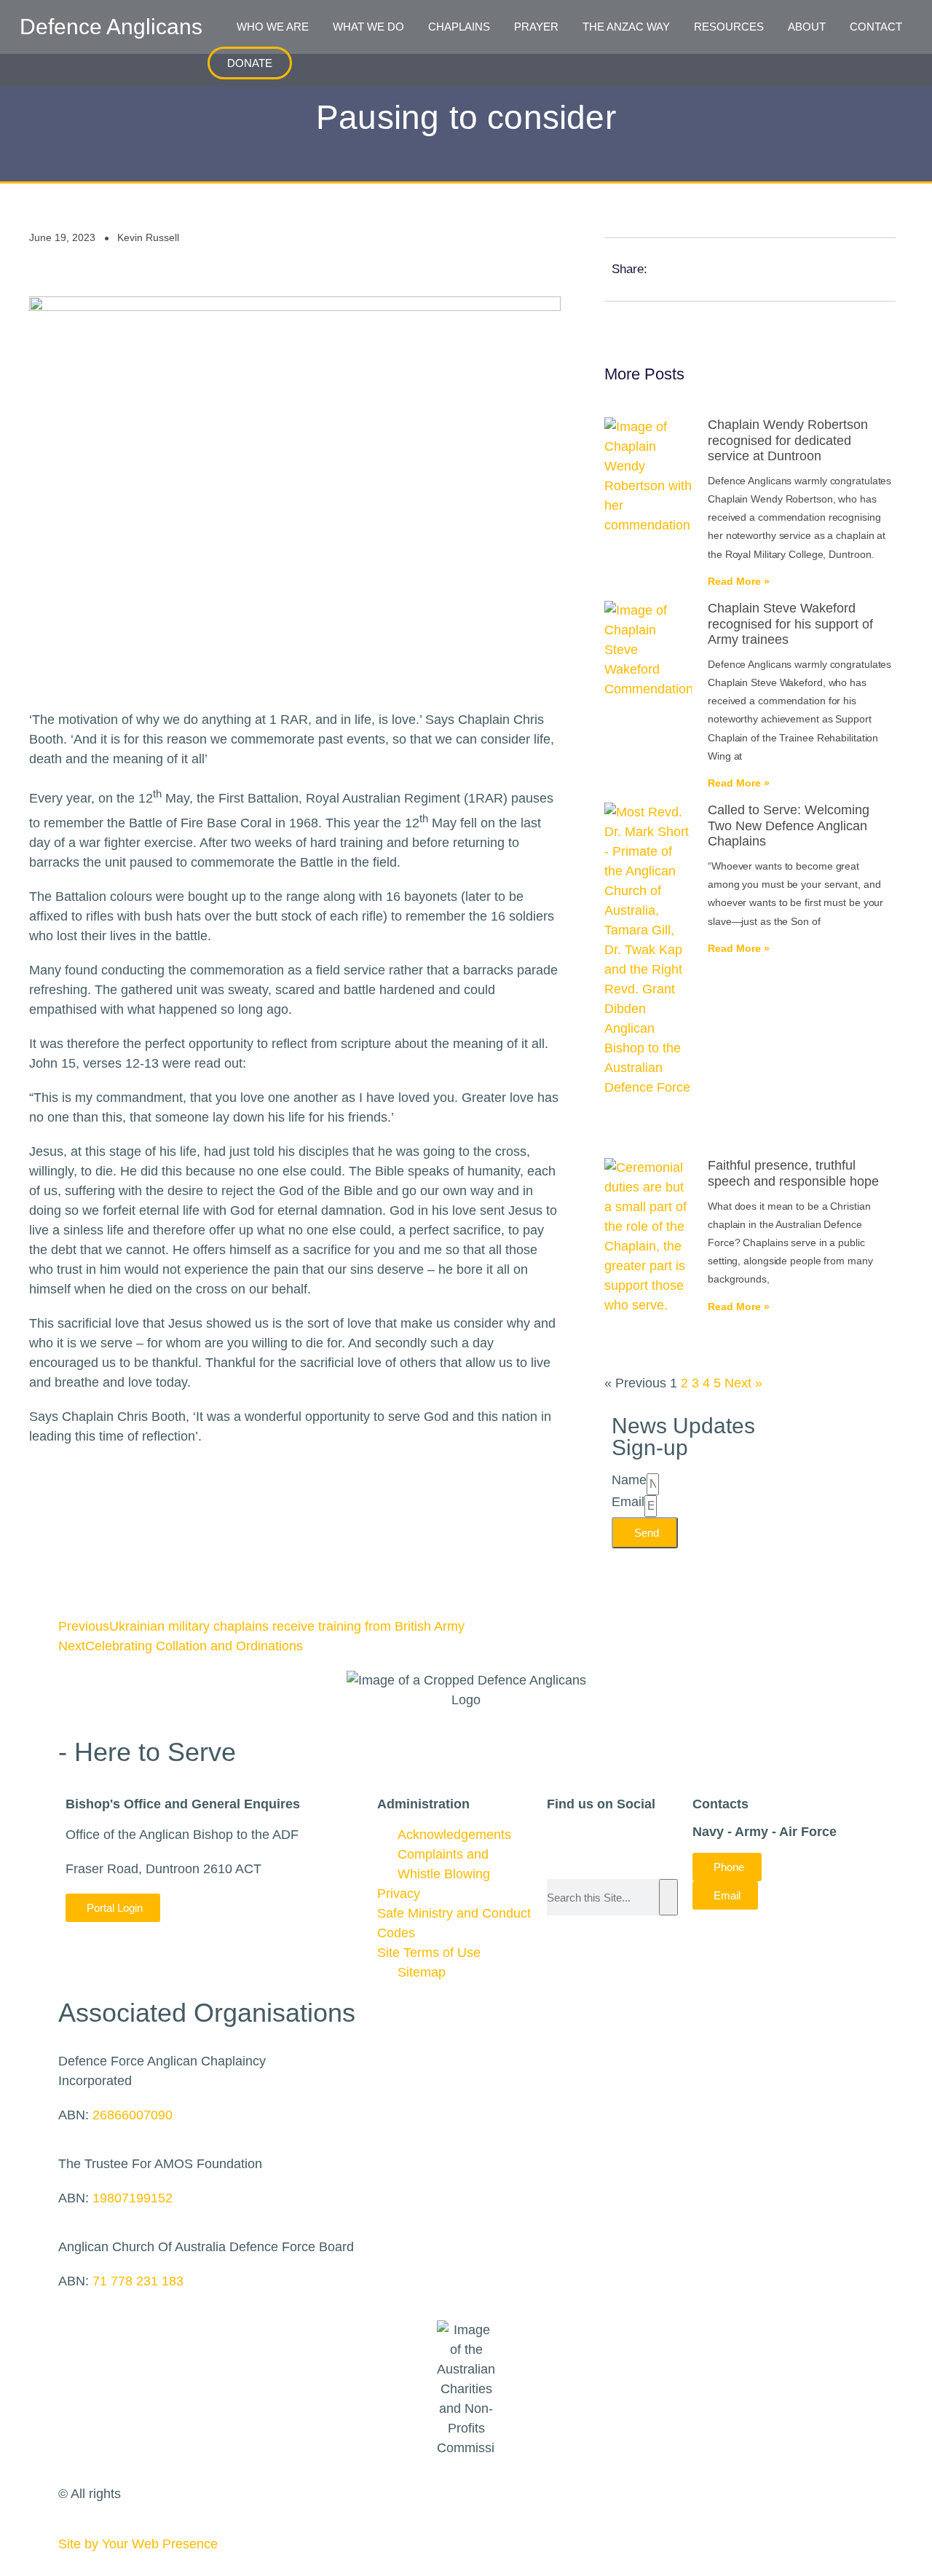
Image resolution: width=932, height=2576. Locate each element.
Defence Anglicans (111, 27)
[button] (708, 63)
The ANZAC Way (626, 27)
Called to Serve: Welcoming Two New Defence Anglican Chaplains (789, 826)
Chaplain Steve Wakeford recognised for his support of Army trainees (790, 624)
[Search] (668, 1897)
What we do (368, 27)
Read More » (739, 581)
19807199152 (133, 2198)
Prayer (536, 27)
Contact (876, 27)
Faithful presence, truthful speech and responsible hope (793, 1173)
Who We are (273, 27)
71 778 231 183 (138, 2281)
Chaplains (459, 27)
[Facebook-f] (552, 1835)
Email (628, 1502)
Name (629, 1480)
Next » (743, 1383)
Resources (729, 27)
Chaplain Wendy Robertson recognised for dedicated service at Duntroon (788, 440)
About (807, 27)
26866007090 (133, 2115)
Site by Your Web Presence (138, 2544)
